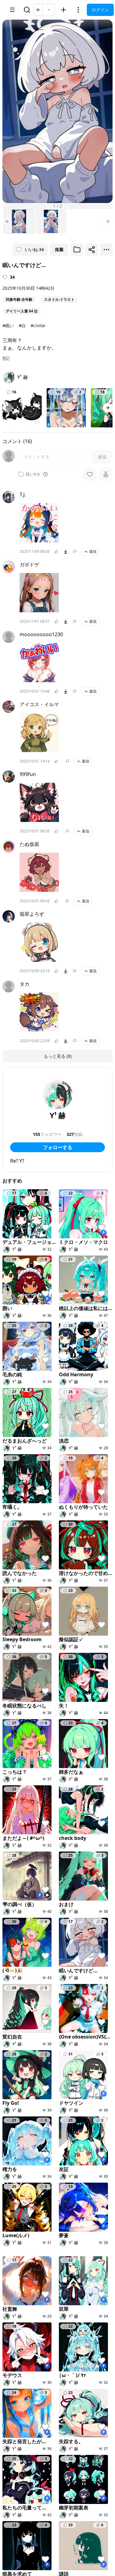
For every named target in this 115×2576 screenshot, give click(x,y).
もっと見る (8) (58, 1056)
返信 (93, 551)
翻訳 (6, 358)
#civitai (38, 325)
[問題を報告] (75, 552)
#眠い (8, 325)
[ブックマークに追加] (77, 250)
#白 (22, 325)
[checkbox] (21, 474)
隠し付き (33, 474)
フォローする (58, 1147)
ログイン (100, 10)
